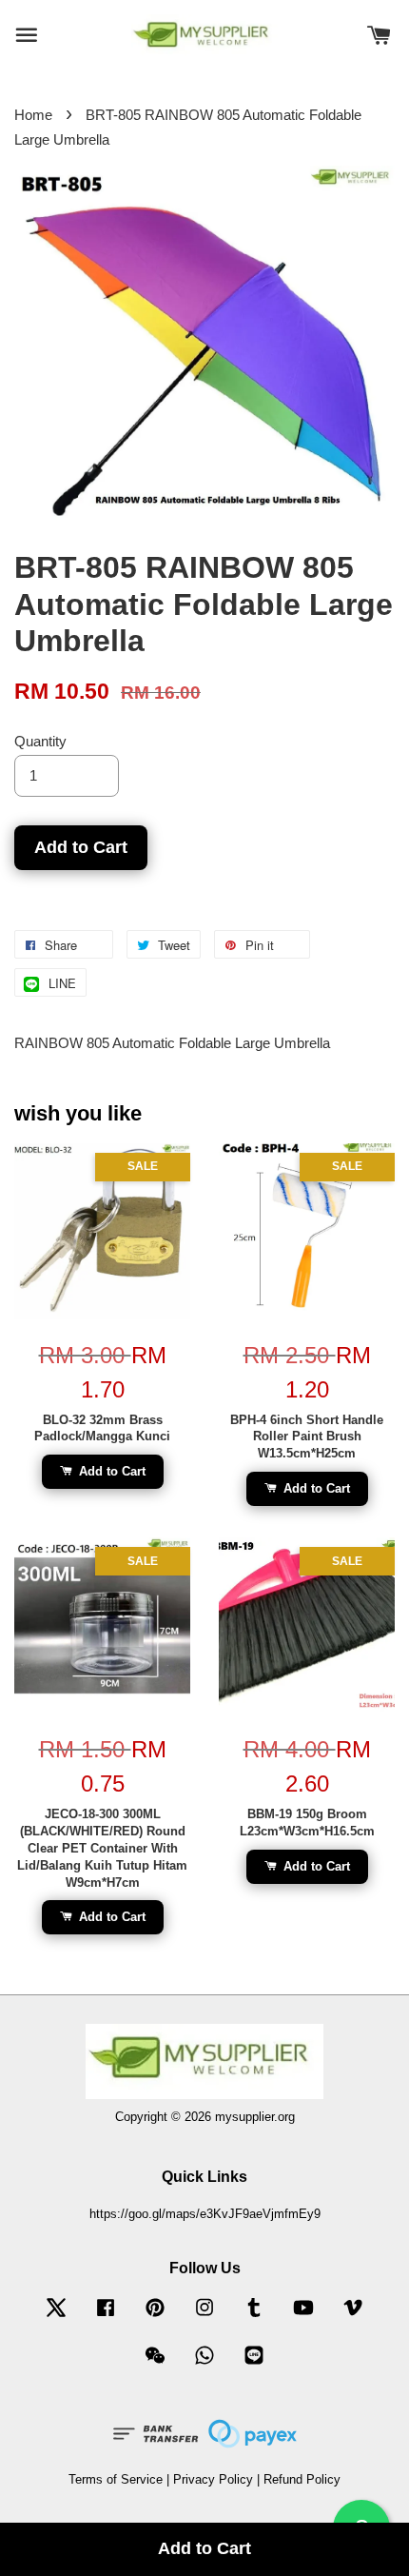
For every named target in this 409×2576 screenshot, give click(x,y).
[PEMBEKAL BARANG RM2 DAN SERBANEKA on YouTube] (303, 2317)
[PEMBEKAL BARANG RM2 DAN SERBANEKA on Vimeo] (353, 2317)
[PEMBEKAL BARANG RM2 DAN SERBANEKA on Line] (254, 2364)
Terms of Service (116, 2479)
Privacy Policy (213, 2479)
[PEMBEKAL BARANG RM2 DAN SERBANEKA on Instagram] (204, 2317)
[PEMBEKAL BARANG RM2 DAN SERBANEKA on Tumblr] (254, 2317)
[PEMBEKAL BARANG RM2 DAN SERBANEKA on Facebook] (106, 2317)
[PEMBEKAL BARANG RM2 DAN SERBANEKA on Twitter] (56, 2317)
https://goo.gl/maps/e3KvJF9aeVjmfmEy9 (205, 2214)
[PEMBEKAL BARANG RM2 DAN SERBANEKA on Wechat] (155, 2364)
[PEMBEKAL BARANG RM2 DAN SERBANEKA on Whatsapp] (204, 2364)
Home (33, 115)
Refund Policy (302, 2479)
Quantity (40, 741)
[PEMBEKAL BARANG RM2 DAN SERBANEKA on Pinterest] (155, 2317)
